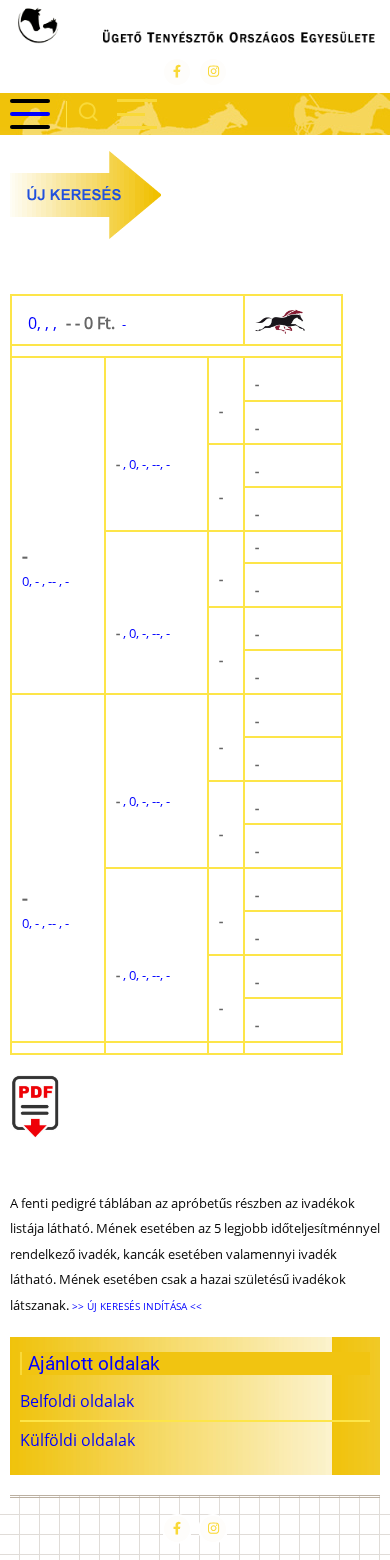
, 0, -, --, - (143, 464)
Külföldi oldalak (77, 1440)
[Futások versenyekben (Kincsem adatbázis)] (293, 320)
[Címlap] (195, 28)
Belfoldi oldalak (77, 1401)
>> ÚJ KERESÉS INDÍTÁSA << (135, 1306)
